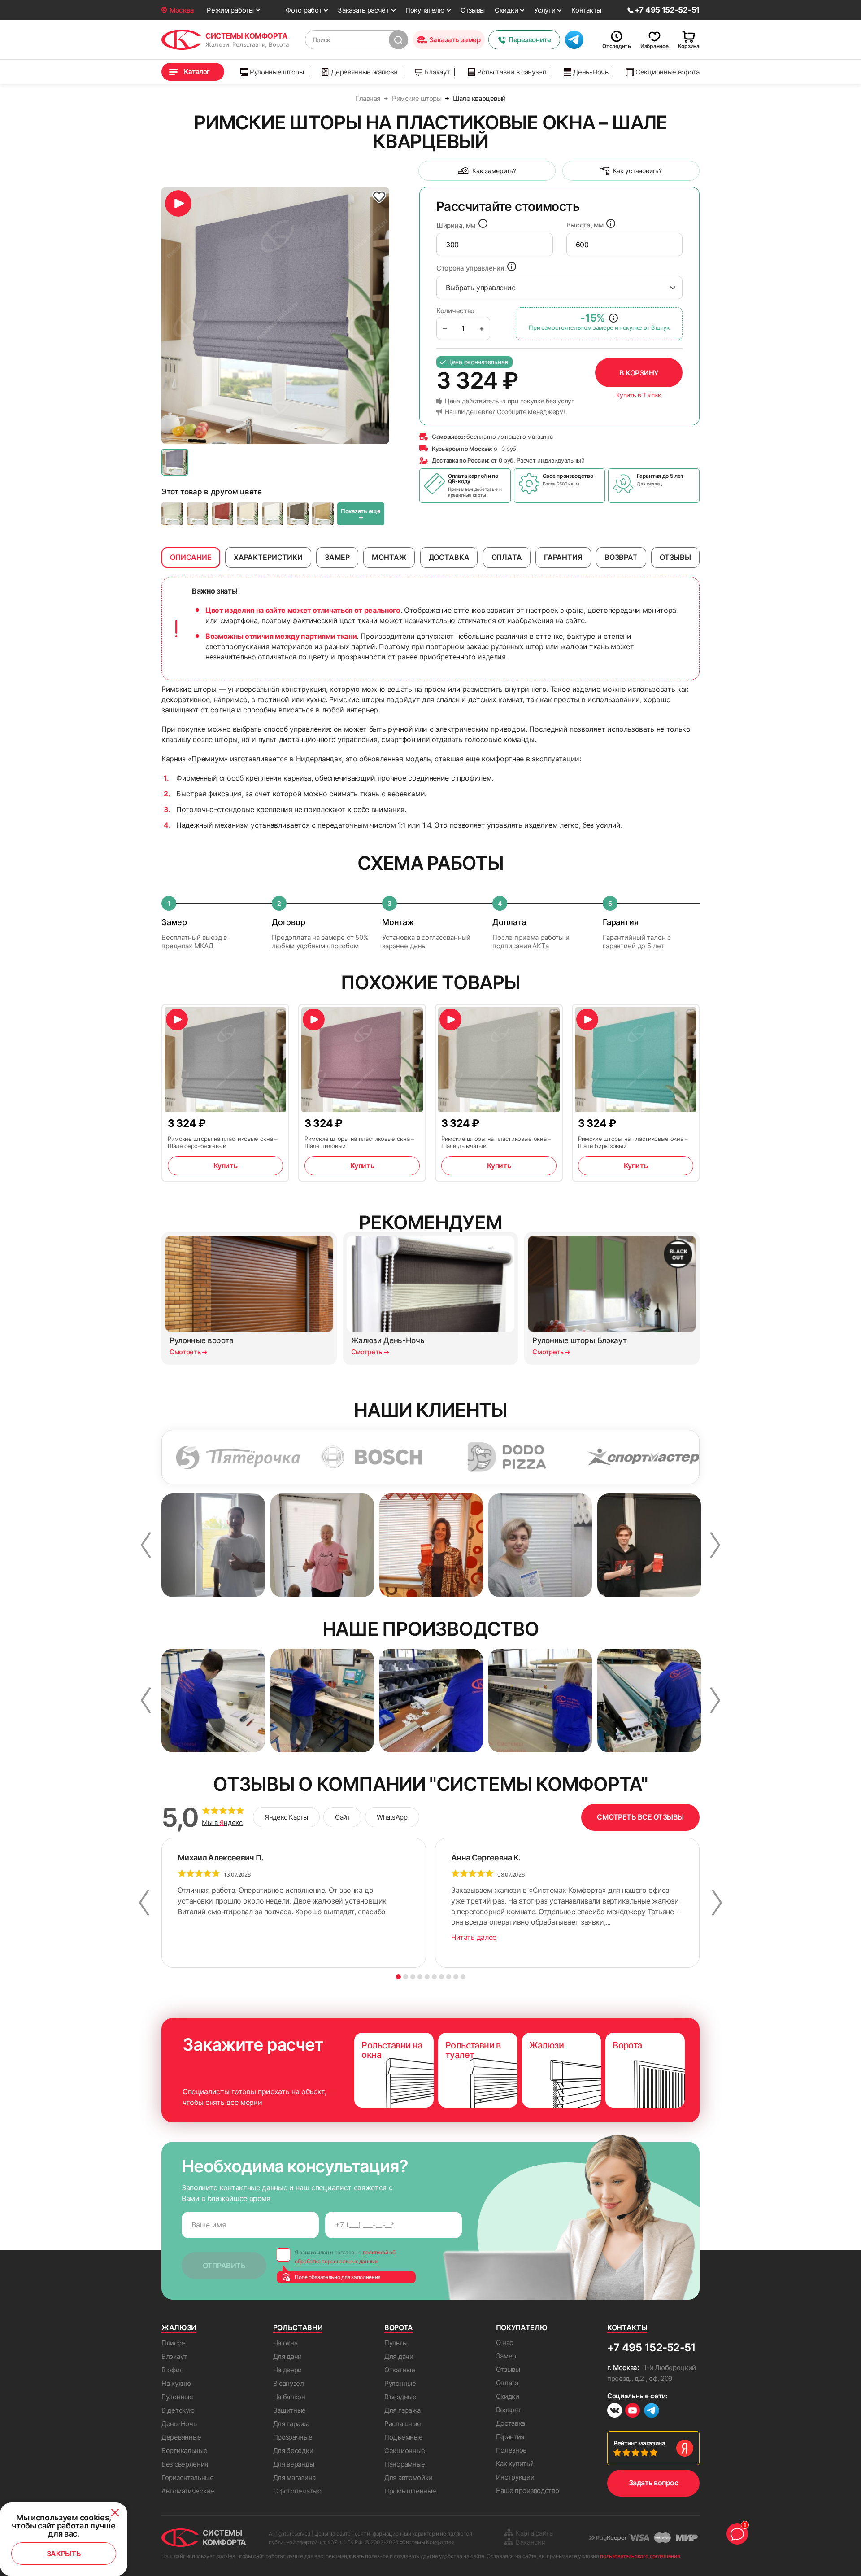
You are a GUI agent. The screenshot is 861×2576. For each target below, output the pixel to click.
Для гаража (291, 2424)
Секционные (405, 2451)
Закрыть (64, 2554)
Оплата (507, 2383)
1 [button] (398, 1977)
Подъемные (403, 2437)
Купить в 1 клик (639, 395)
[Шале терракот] (222, 514)
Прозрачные (293, 2437)
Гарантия (510, 2437)
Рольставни (298, 2327)
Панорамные (405, 2464)
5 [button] (427, 1977)
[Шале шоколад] (298, 514)
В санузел (289, 2383)
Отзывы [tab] (675, 557)
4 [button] (420, 1977)
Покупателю (425, 10)
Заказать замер (455, 40)
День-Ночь (591, 72)
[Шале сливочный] (172, 514)
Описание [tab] (191, 557)
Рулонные (177, 2397)
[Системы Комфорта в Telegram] (652, 2411)
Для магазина (294, 2478)
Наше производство (528, 2491)
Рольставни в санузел (512, 72)
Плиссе (173, 2343)
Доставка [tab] (449, 557)
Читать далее (474, 1937)
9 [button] (456, 1977)
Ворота (399, 2327)
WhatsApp (392, 1817)
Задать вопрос (654, 2483)
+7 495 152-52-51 (651, 2347)
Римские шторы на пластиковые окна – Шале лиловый (359, 1142)
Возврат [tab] (621, 557)
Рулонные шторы (277, 72)
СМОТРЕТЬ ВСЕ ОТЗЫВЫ (640, 1817)
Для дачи (288, 2356)
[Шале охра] (323, 514)
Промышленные (410, 2491)
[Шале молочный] (273, 514)
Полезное (512, 2450)
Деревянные (181, 2437)
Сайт (342, 1817)
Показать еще (361, 515)
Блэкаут (437, 72)
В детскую (178, 2410)
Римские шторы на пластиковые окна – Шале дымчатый (496, 1142)
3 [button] (413, 1977)
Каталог (197, 72)
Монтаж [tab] (389, 557)
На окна (285, 2343)
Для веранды (294, 2464)
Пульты (396, 2343)
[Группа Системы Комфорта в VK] (615, 2412)
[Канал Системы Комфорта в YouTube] (633, 2412)
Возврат (509, 2410)
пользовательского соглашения (640, 2556)
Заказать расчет (363, 10)
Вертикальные (184, 2451)
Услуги (545, 10)
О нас (505, 2342)
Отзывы (473, 10)
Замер (506, 2356)
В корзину (639, 373)
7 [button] (441, 1977)
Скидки (506, 10)
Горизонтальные (188, 2478)
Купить (225, 1166)
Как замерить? (494, 171)
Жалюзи (179, 2327)
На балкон (289, 2397)
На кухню (176, 2383)
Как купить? (515, 2464)
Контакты (586, 10)
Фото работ (304, 10)
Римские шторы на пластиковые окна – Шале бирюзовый (633, 1142)
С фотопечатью (297, 2491)
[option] (275, 315)
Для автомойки (408, 2478)
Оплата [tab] (507, 557)
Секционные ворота (667, 72)
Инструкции (515, 2477)
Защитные (290, 2410)
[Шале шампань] (248, 514)
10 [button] (463, 1977)
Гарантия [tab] (563, 557)
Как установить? (637, 171)
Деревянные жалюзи (364, 72)
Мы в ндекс (222, 1823)
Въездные (400, 2397)
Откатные (400, 2370)
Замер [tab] (337, 557)
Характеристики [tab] (268, 557)
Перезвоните (530, 40)
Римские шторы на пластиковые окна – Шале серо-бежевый (223, 1142)
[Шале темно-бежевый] (197, 514)
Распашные (402, 2424)
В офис (172, 2370)
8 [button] (449, 1977)
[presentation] (495, 245)
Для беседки (293, 2451)
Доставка (511, 2423)
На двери (288, 2370)
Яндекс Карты (286, 1817)
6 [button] (434, 1977)
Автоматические (188, 2491)
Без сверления (185, 2464)
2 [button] (406, 1977)
